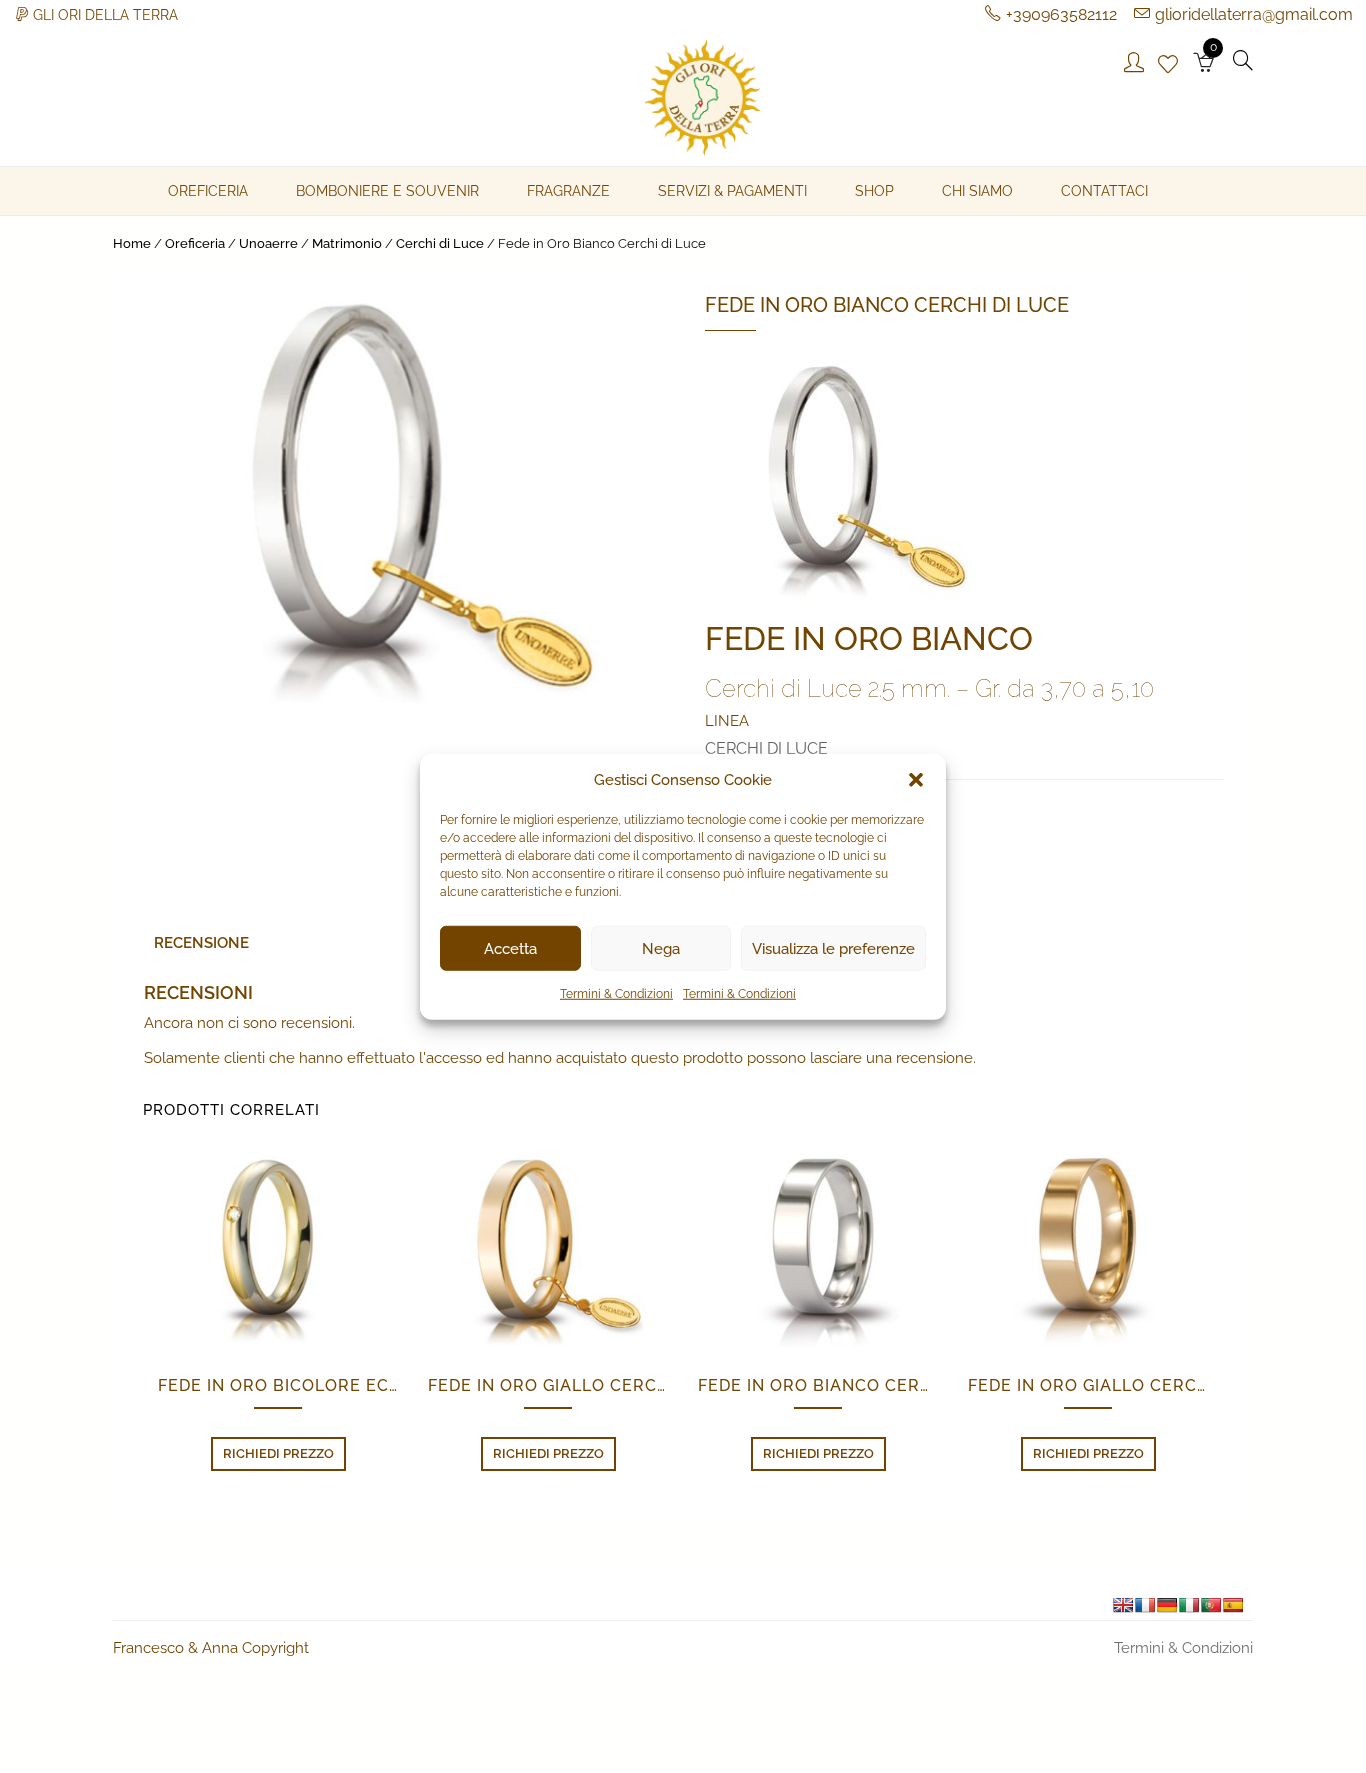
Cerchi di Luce (440, 243)
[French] (1145, 1605)
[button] (916, 780)
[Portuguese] (1211, 1605)
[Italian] (1189, 1605)
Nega (661, 948)
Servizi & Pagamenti (732, 191)
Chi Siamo (977, 191)
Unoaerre (268, 243)
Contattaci (1104, 191)
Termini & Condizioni (616, 994)
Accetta (510, 948)
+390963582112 (1061, 14)
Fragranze (568, 191)
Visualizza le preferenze (833, 948)
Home (132, 243)
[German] (1167, 1605)
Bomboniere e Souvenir (387, 191)
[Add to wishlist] (406, 1257)
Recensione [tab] (201, 943)
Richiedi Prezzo (278, 1453)
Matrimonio (347, 243)
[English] (1123, 1605)
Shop (874, 191)
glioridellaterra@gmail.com (1254, 14)
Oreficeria (208, 191)
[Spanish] (1233, 1605)
